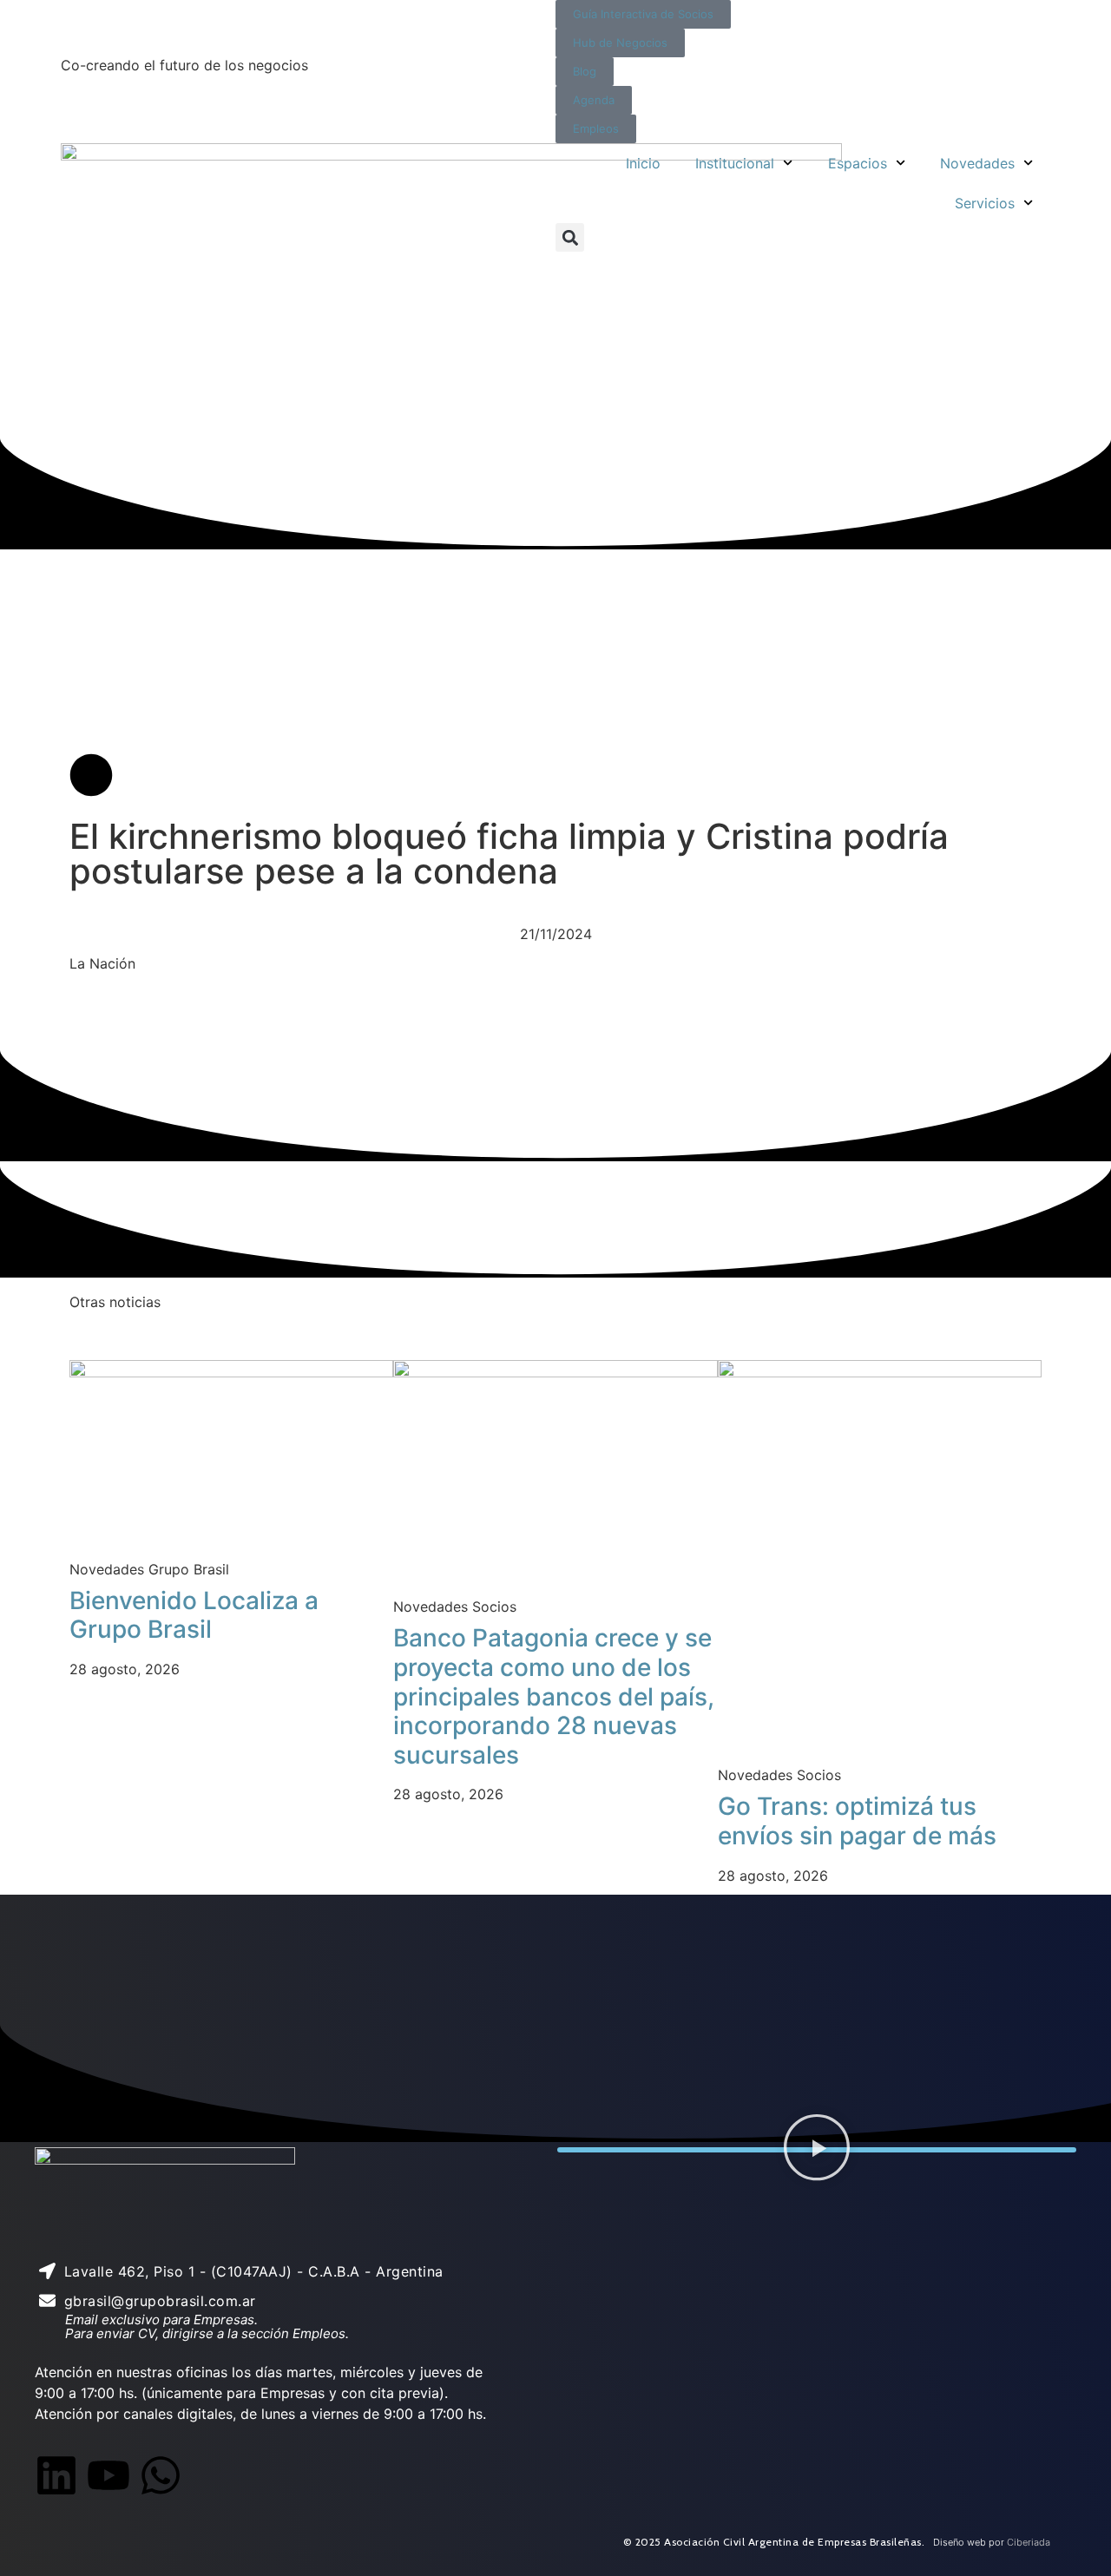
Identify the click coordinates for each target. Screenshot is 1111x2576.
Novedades (977, 163)
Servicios (985, 203)
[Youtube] (108, 2475)
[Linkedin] (56, 2475)
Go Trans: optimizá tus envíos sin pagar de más (857, 1821)
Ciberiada (1029, 2542)
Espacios (858, 163)
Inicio (643, 163)
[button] (570, 237)
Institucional (735, 163)
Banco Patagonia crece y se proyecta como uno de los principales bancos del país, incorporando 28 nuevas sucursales (554, 1696)
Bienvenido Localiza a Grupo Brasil (194, 1615)
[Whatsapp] (161, 2475)
